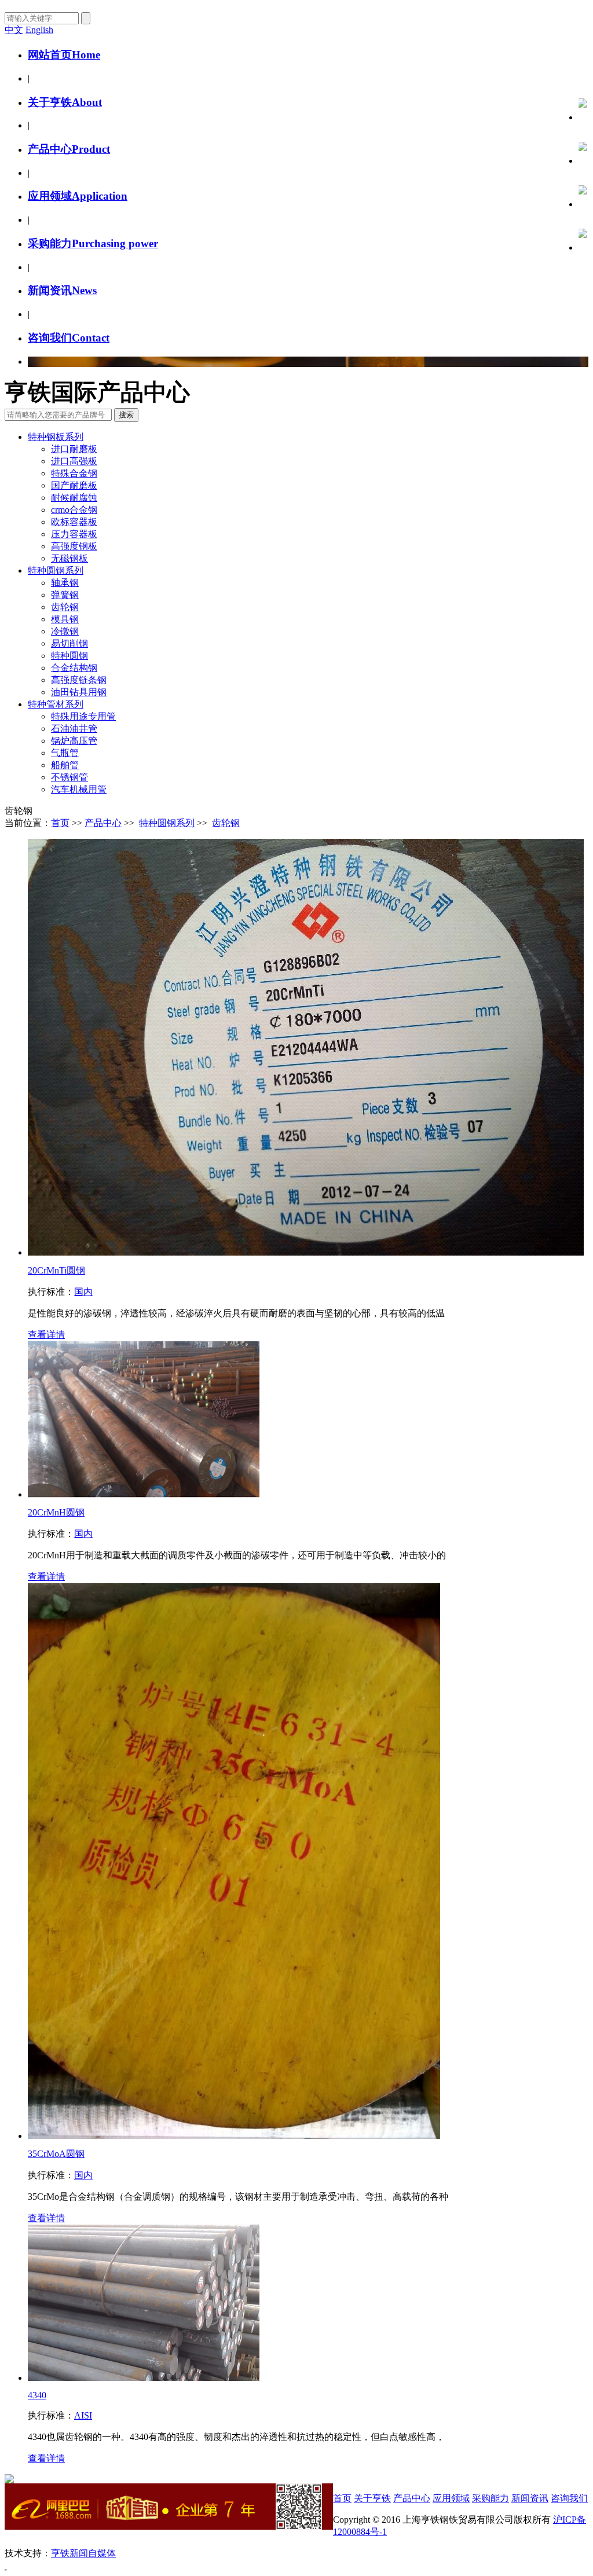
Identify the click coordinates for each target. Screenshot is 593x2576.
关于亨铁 (65, 102)
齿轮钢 (65, 607)
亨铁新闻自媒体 (83, 2553)
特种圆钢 (69, 656)
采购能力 (93, 243)
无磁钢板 (69, 558)
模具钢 (65, 619)
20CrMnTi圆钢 (56, 1270)
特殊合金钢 (74, 473)
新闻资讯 (62, 290)
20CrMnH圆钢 (56, 1512)
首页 (60, 823)
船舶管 (65, 765)
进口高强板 (74, 461)
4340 (37, 2395)
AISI (83, 2415)
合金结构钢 (74, 668)
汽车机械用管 (79, 789)
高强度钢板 (74, 546)
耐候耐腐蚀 (74, 498)
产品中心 (69, 149)
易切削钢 (69, 643)
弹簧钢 (65, 595)
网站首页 (64, 55)
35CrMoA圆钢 (56, 2154)
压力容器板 (74, 534)
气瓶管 (65, 753)
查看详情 (46, 1335)
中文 (14, 30)
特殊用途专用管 (83, 716)
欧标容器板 (74, 522)
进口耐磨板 (74, 449)
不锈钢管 (69, 777)
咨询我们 (69, 338)
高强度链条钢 (79, 680)
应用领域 (78, 196)
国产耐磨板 (74, 485)
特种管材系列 (56, 704)
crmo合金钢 (74, 510)
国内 (83, 1292)
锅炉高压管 (74, 741)
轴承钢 (65, 583)
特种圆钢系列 (56, 570)
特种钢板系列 (56, 437)
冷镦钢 (65, 631)
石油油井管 (74, 729)
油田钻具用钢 (79, 692)
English (39, 30)
